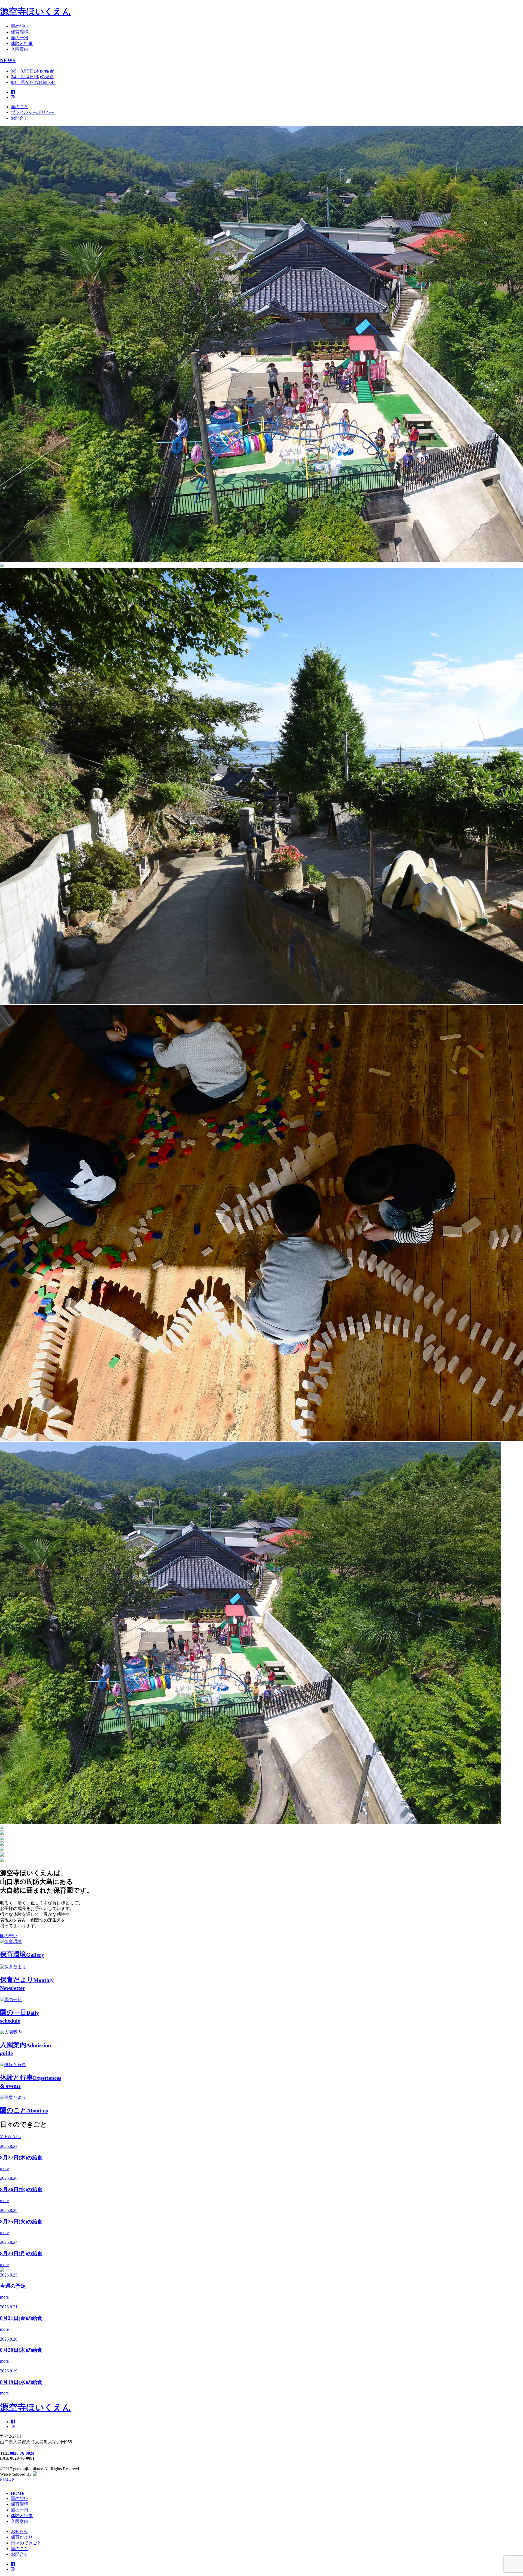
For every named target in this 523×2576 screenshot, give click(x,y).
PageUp (7, 2479)
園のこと (20, 107)
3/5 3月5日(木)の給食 (32, 71)
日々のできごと (26, 2543)
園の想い (20, 26)
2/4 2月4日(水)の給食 (32, 77)
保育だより (22, 2537)
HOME (18, 2493)
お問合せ (20, 118)
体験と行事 (22, 43)
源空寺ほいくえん (36, 11)
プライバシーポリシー (33, 112)
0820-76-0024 (22, 2453)
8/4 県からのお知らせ (33, 82)
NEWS (8, 60)
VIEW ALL (10, 2137)
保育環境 (20, 32)
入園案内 (20, 49)
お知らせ (20, 2531)
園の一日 (20, 38)
